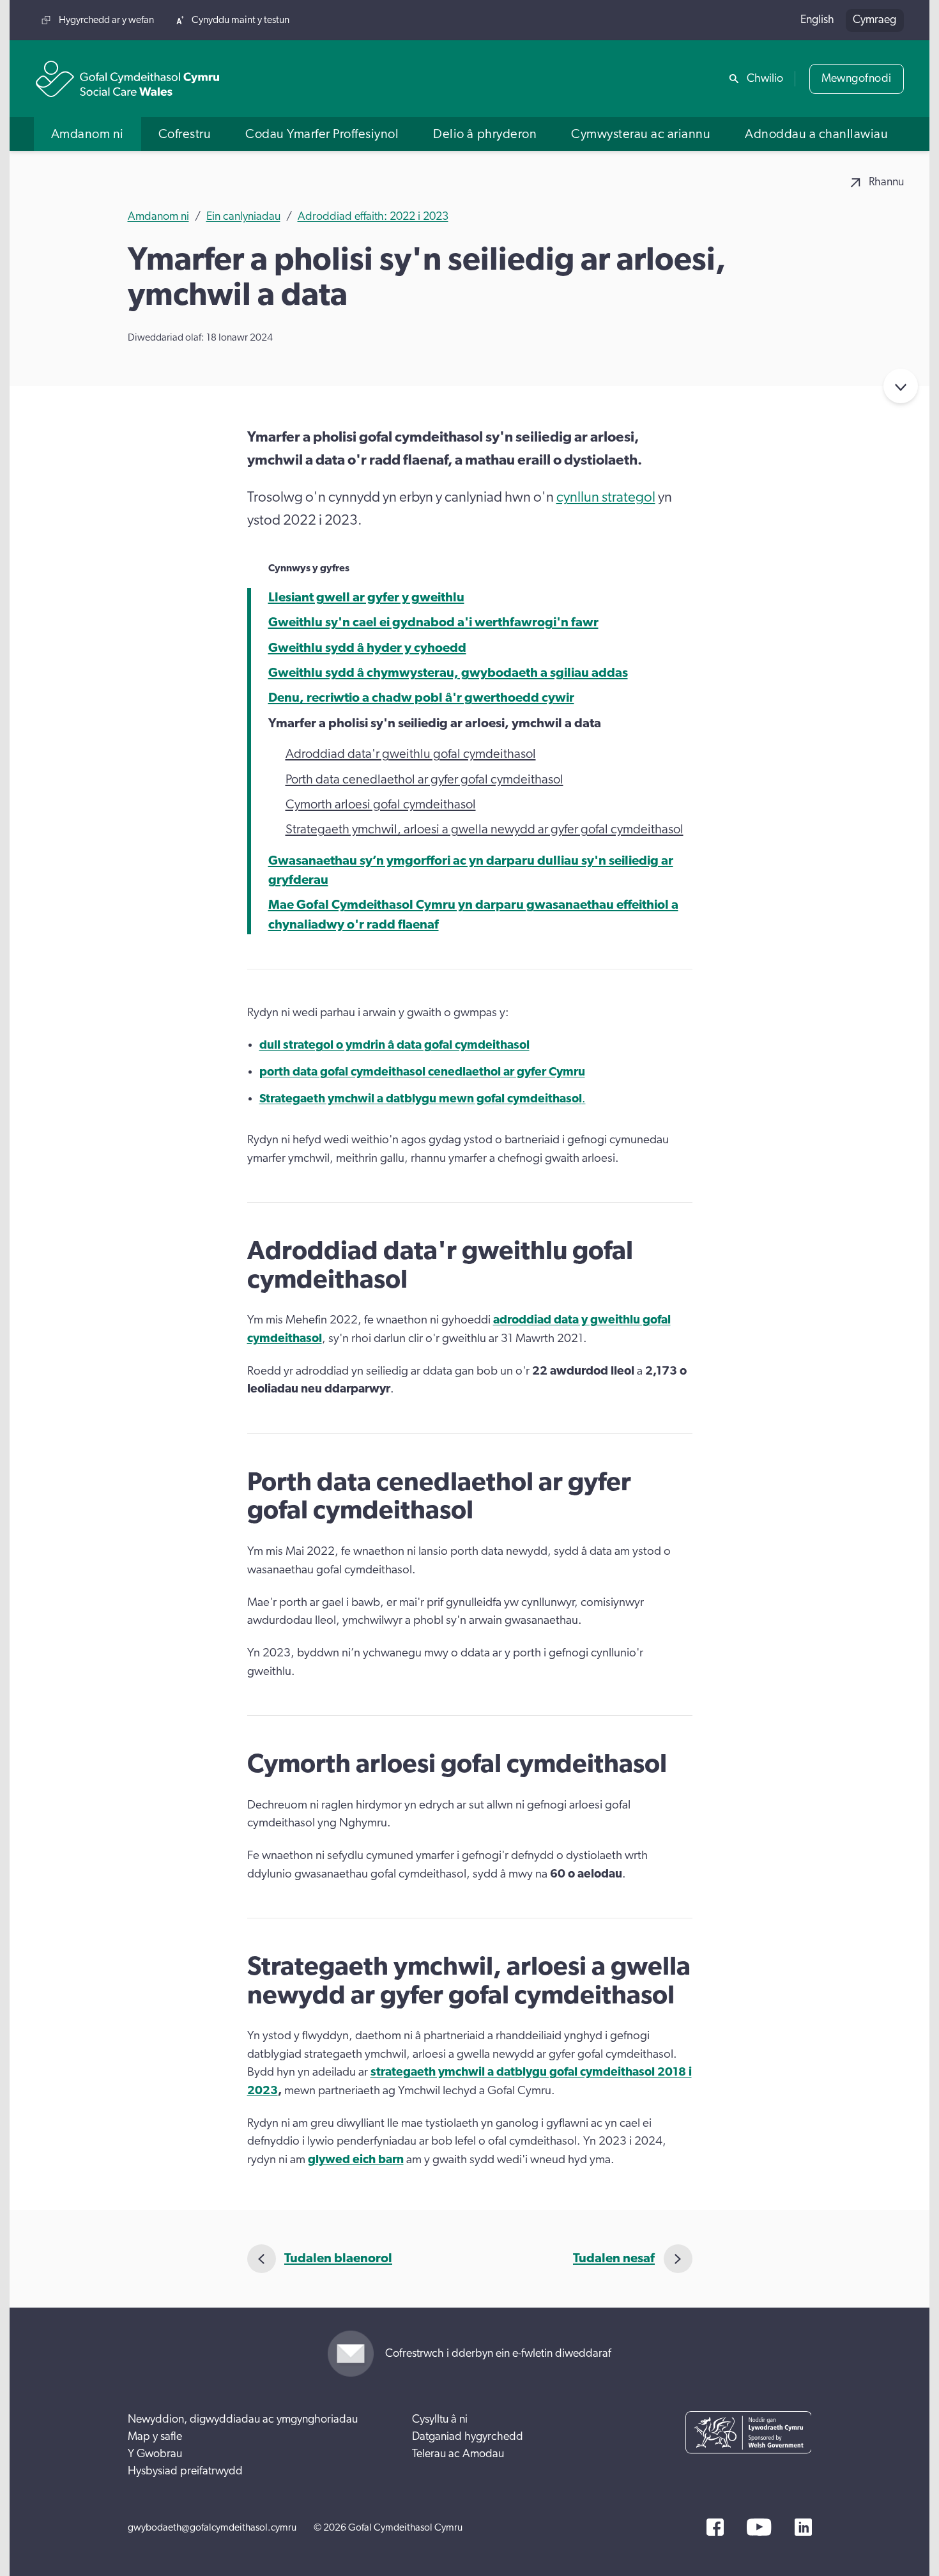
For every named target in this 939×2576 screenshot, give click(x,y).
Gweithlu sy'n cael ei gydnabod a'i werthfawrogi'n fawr (433, 622)
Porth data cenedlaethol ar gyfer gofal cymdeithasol (424, 780)
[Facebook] (715, 2527)
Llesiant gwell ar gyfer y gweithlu (366, 598)
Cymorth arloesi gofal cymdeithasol (381, 805)
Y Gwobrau (155, 2454)
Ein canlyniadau (243, 217)
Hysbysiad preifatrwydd (185, 2471)
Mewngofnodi (857, 79)
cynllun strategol (606, 497)
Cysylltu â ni (440, 2419)
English (817, 20)
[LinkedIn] (803, 2527)
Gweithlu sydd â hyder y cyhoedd (367, 648)
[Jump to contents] (901, 386)
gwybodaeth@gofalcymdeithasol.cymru (212, 2527)
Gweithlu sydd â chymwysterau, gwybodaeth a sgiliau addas (448, 673)
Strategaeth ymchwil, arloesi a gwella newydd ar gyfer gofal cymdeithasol (485, 829)
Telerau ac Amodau (458, 2454)
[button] (88, 134)
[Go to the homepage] (128, 79)
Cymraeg (874, 20)
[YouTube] (759, 2527)
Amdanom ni (158, 217)
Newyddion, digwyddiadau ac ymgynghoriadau (243, 2419)
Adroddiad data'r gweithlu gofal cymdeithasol (411, 754)
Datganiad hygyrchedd (468, 2437)
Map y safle (155, 2437)
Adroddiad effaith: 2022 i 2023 (373, 217)
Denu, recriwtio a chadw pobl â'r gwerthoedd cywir (421, 698)
